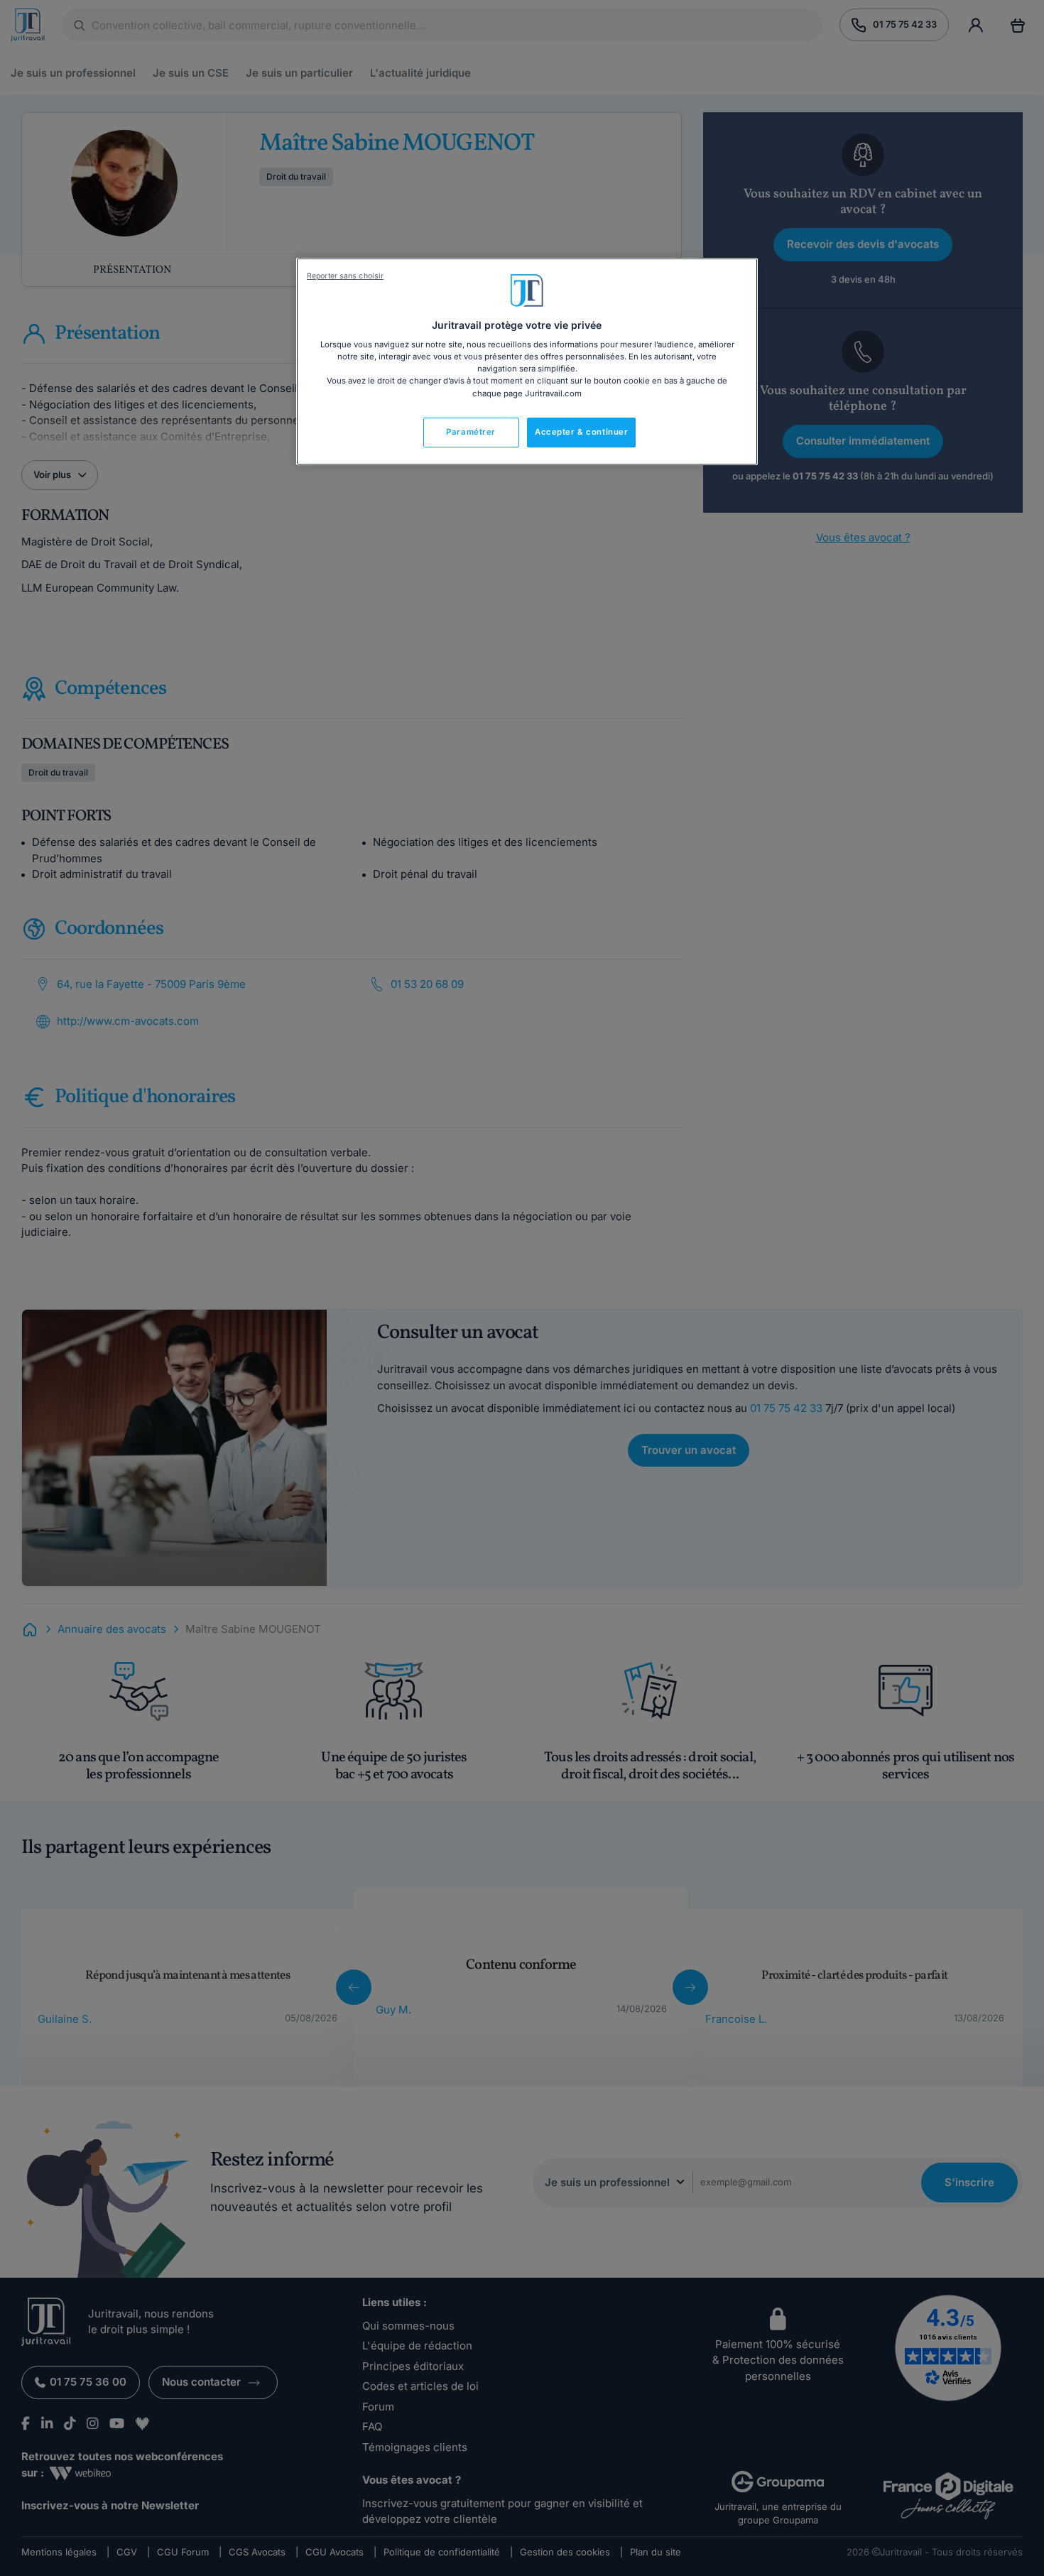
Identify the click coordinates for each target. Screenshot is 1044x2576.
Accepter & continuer (581, 432)
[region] (527, 362)
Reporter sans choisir (345, 276)
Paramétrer (471, 432)
